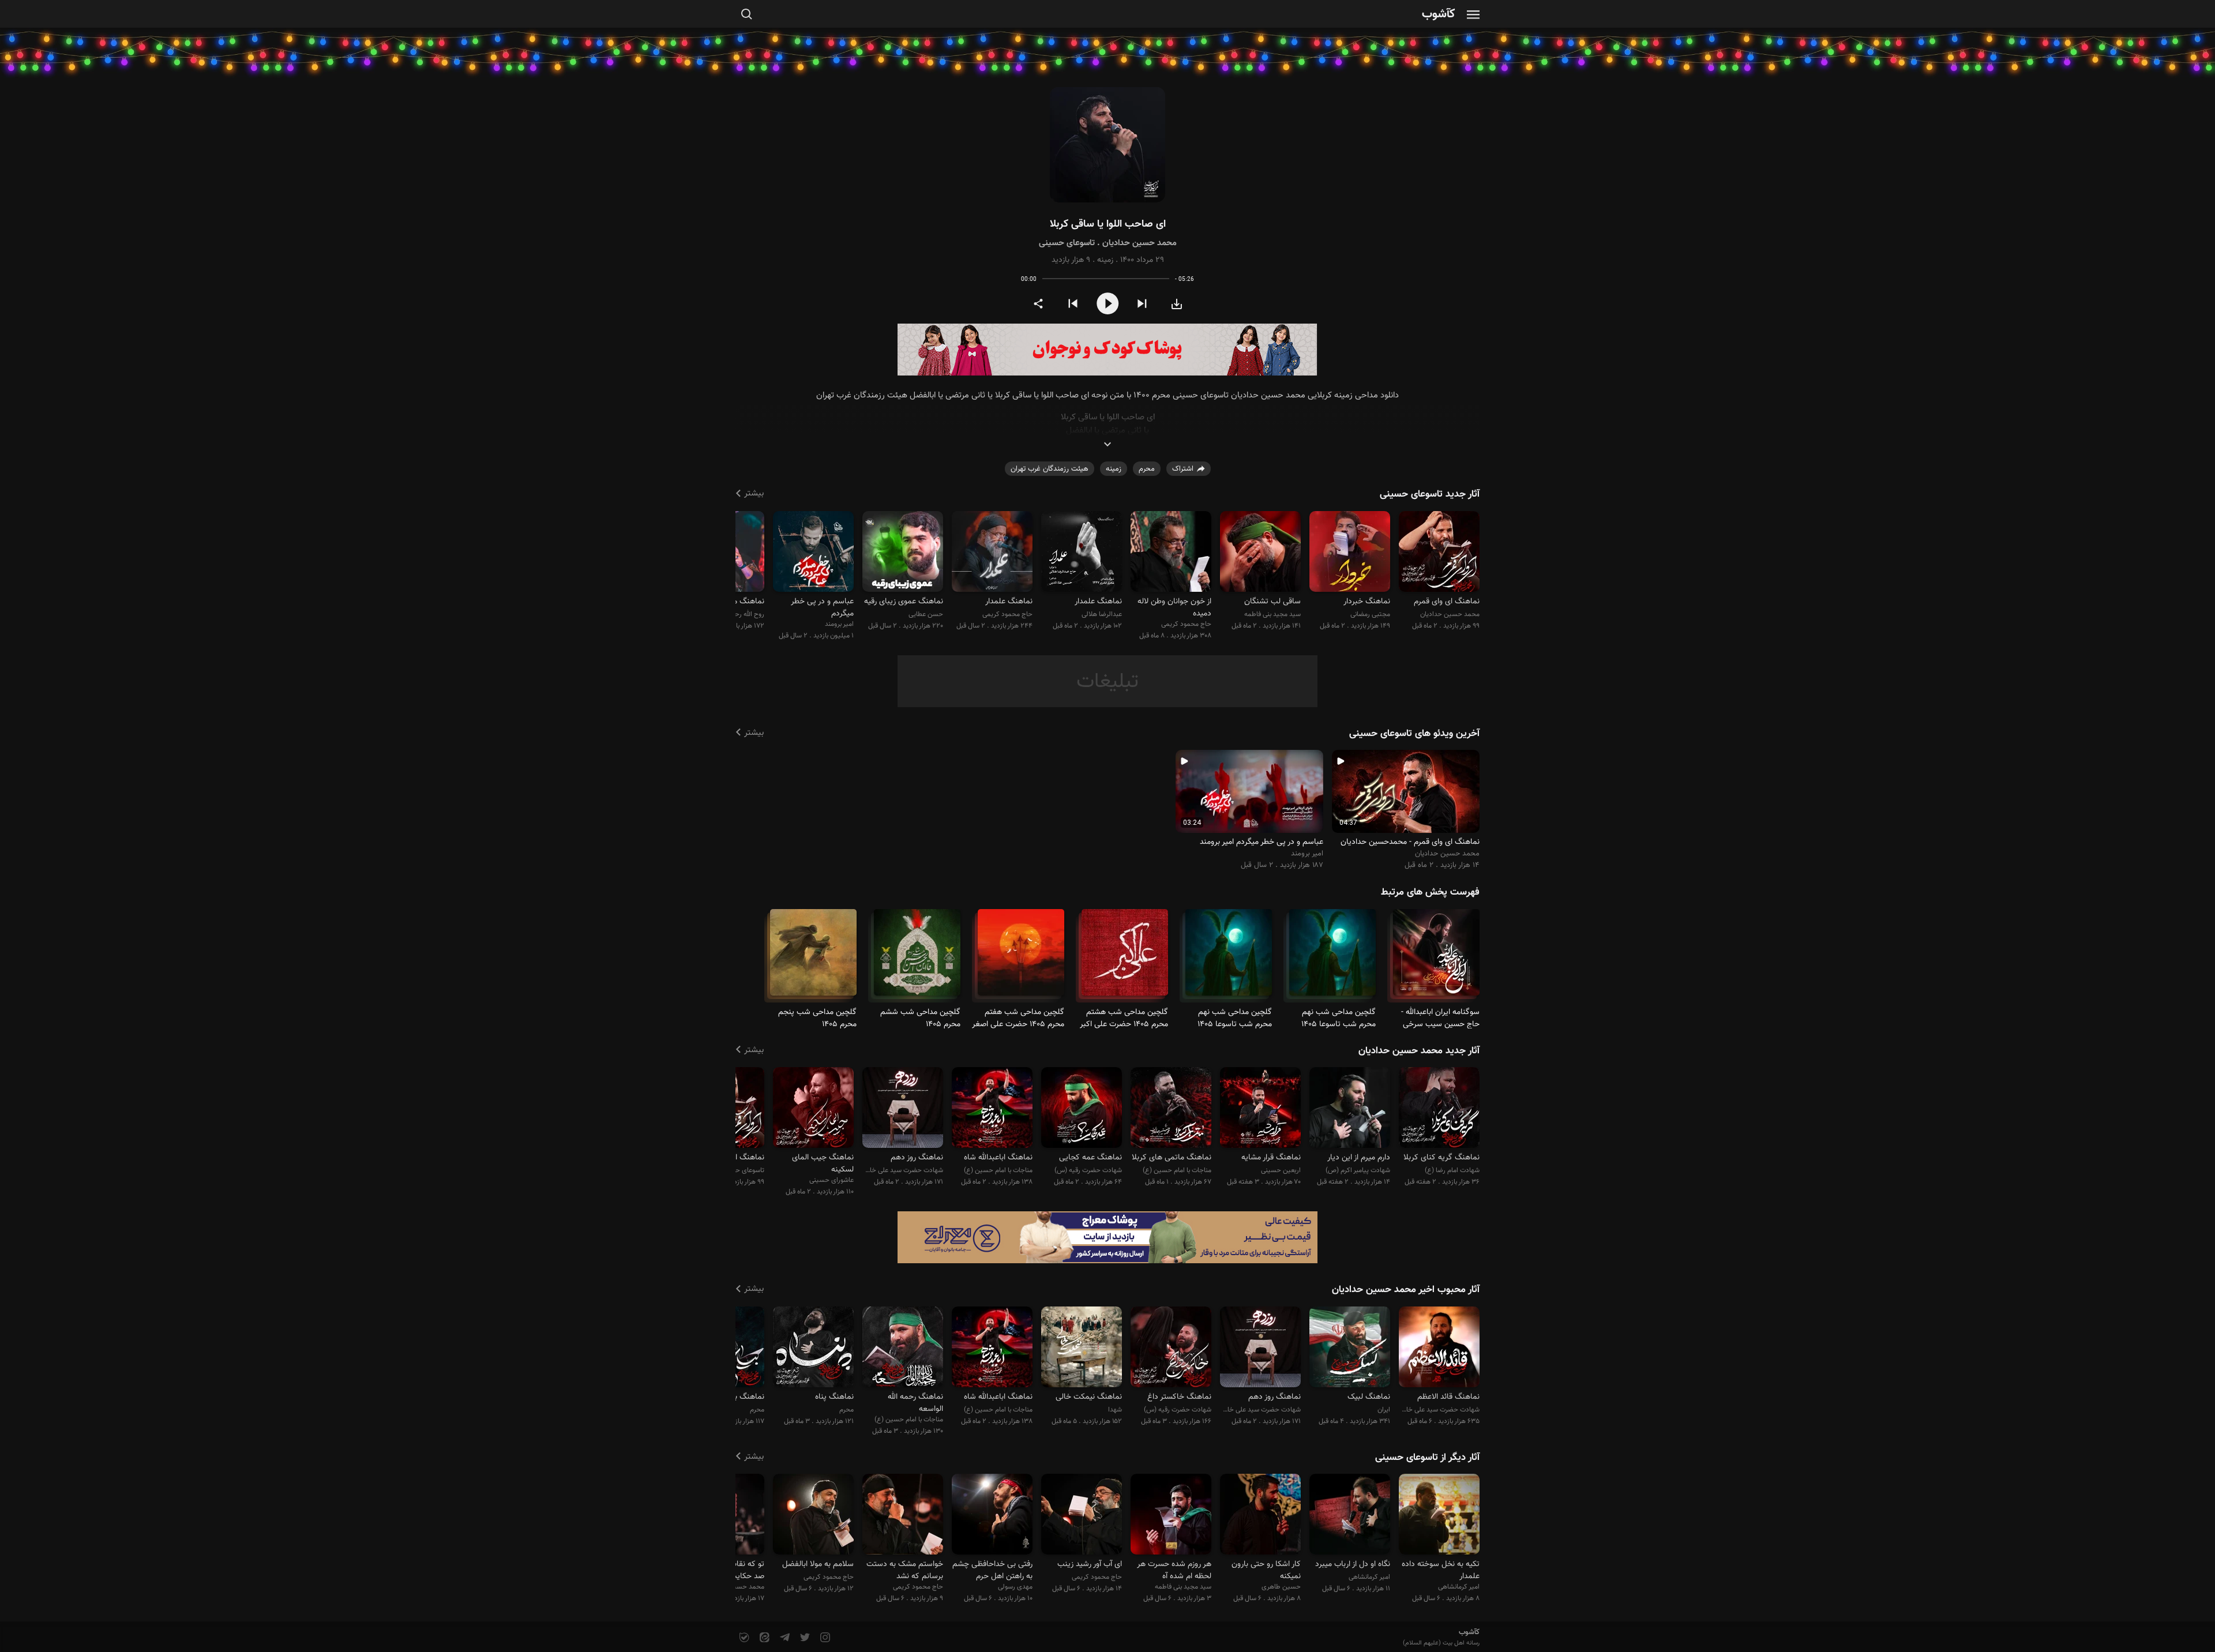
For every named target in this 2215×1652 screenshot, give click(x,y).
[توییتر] (804, 1638)
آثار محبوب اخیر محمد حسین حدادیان (1406, 1290)
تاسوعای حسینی (1067, 243)
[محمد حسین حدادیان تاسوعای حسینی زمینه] (1107, 145)
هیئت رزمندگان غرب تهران (1050, 469)
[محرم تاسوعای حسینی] (1332, 957)
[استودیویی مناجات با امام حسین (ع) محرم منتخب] (903, 1348)
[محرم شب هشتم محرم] (1125, 957)
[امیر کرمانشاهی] (1439, 1516)
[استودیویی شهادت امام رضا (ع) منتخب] (1439, 1110)
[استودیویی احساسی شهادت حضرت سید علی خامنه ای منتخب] (903, 1110)
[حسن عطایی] (903, 553)
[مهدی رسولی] (992, 1516)
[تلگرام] (784, 1638)
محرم (1147, 469)
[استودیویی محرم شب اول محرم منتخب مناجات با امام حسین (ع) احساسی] (813, 1348)
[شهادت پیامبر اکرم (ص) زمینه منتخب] (1350, 1110)
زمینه (1105, 260)
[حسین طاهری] (1260, 1516)
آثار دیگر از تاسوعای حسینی (1427, 1458)
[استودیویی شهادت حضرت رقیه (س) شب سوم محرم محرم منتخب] (1171, 1348)
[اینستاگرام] (824, 1638)
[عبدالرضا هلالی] (1082, 553)
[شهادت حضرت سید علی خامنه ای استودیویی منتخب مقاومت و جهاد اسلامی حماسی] (1439, 1348)
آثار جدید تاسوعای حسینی (1430, 494)
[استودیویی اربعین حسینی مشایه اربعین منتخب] (1260, 1110)
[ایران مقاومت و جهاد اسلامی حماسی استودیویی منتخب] (1350, 1348)
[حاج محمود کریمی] (1171, 553)
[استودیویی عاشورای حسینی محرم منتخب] (813, 1110)
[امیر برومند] (813, 553)
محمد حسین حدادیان (1140, 243)
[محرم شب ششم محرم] (917, 957)
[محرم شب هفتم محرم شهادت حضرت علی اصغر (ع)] (1021, 957)
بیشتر (754, 493)
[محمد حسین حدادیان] (1439, 553)
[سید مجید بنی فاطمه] (1260, 553)
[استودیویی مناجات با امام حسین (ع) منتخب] (992, 1110)
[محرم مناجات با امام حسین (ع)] (1436, 957)
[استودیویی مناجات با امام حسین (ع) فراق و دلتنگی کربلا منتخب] (1171, 1110)
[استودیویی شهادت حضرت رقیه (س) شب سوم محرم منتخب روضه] (1082, 1110)
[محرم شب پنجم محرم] (813, 957)
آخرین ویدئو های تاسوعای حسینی (1414, 734)
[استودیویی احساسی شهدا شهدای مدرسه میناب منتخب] (1082, 1348)
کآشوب (1439, 15)
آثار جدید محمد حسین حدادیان (1419, 1051)
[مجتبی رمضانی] (1350, 553)
